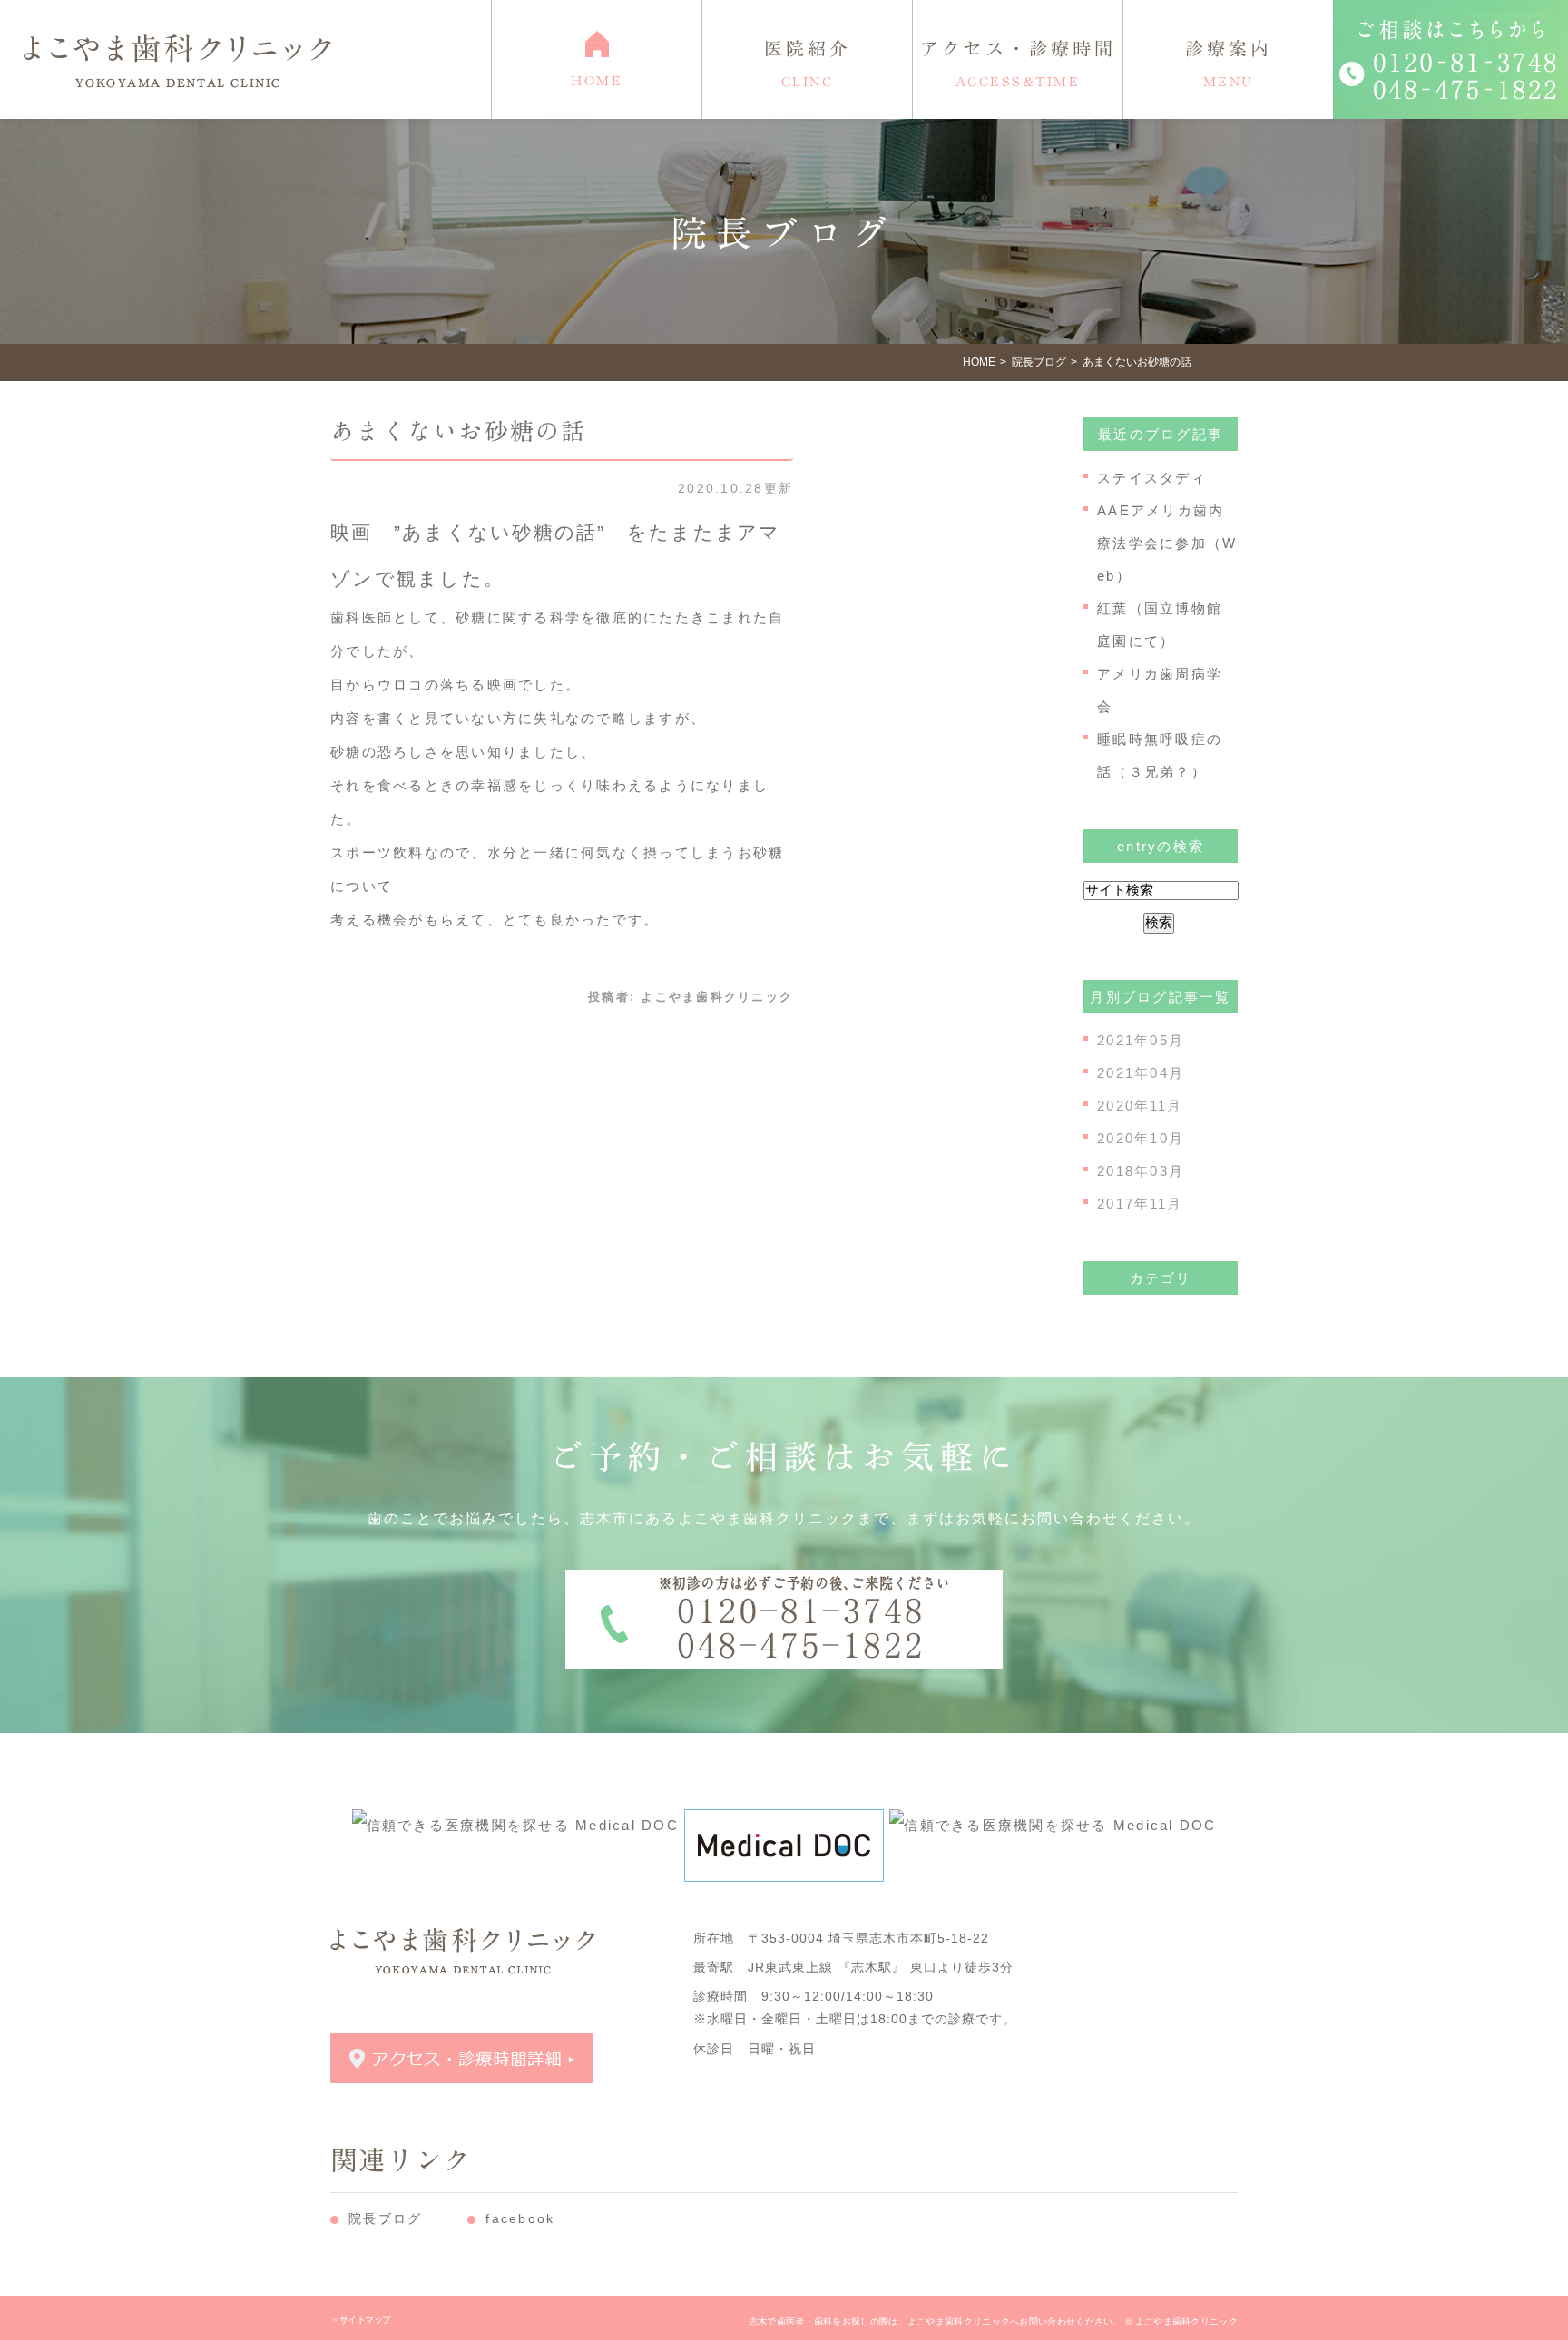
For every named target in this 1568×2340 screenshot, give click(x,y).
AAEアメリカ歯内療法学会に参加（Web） (1167, 543)
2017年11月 (1140, 1204)
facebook (520, 2218)
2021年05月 (1141, 1040)
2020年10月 (1141, 1138)
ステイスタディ (1152, 478)
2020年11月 (1140, 1106)
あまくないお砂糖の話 (459, 431)
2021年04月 (1141, 1073)
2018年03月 (1141, 1171)
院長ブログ (385, 2218)
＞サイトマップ (361, 2320)
